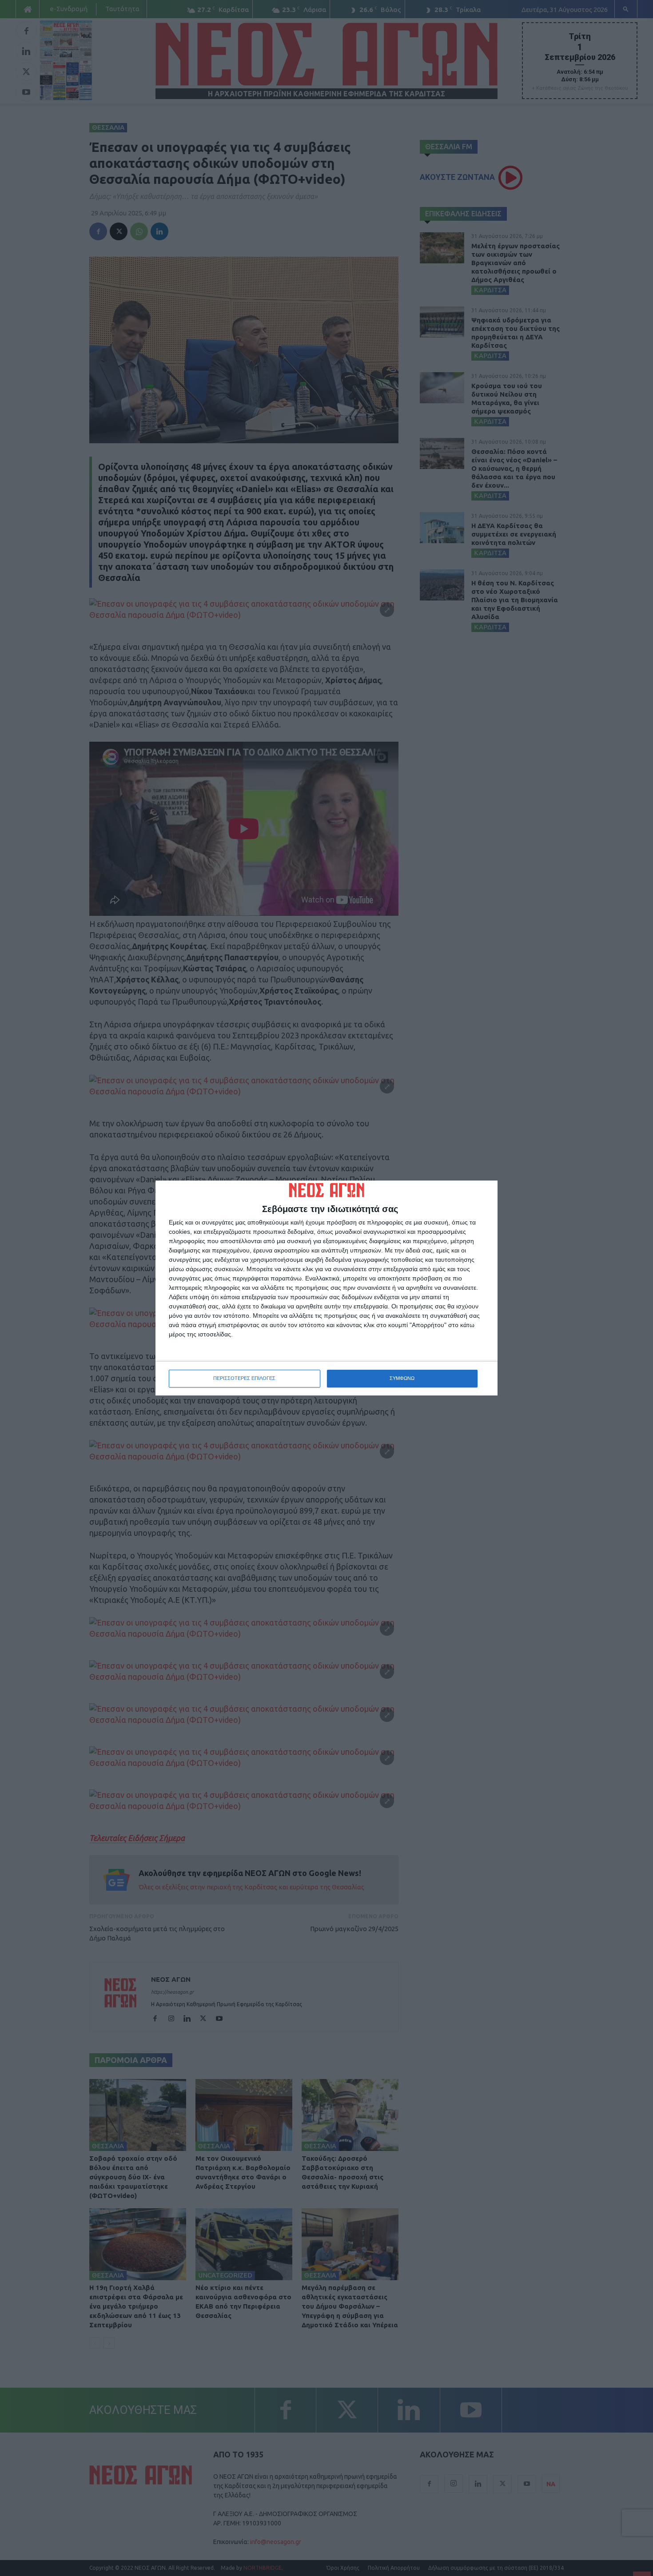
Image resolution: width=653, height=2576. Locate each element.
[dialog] (326, 1288)
